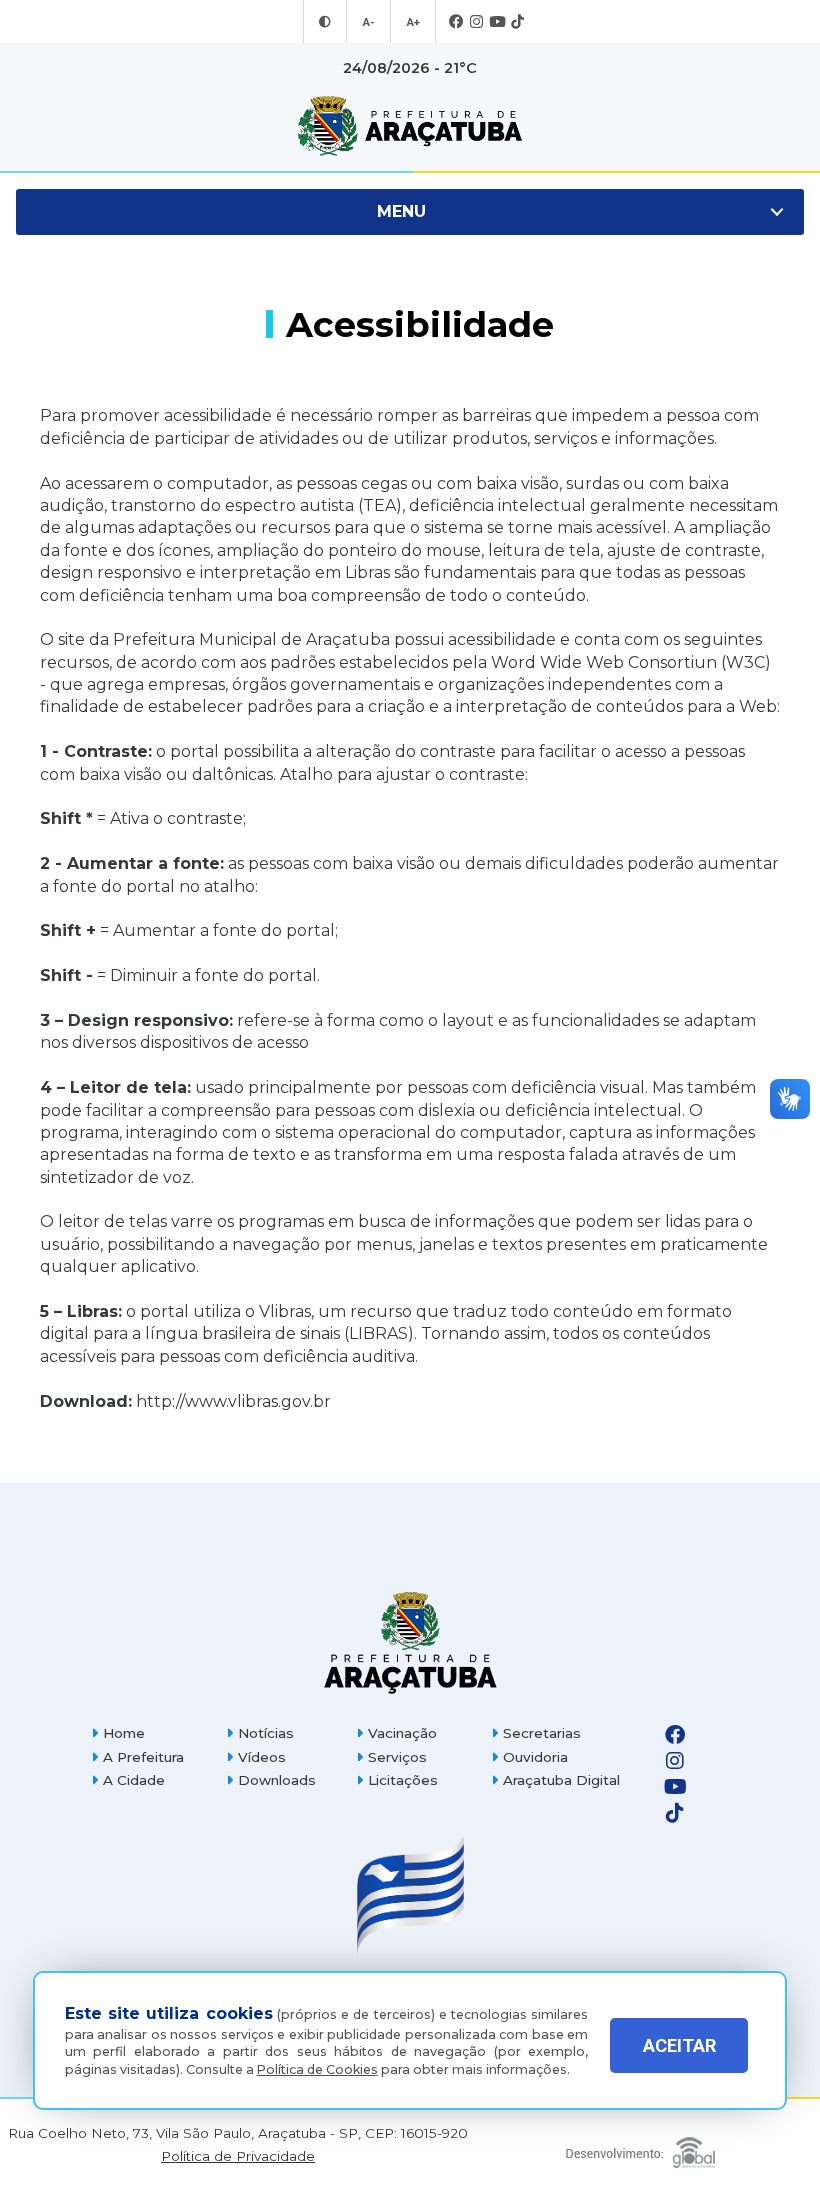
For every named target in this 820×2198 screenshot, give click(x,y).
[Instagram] (476, 22)
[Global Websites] (640, 2147)
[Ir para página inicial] (410, 126)
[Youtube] (497, 22)
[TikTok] (517, 22)
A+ (413, 22)
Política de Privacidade (238, 2156)
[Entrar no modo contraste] (325, 22)
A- (368, 22)
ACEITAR (679, 2045)
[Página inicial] (410, 1642)
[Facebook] (456, 22)
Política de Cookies (317, 2069)
